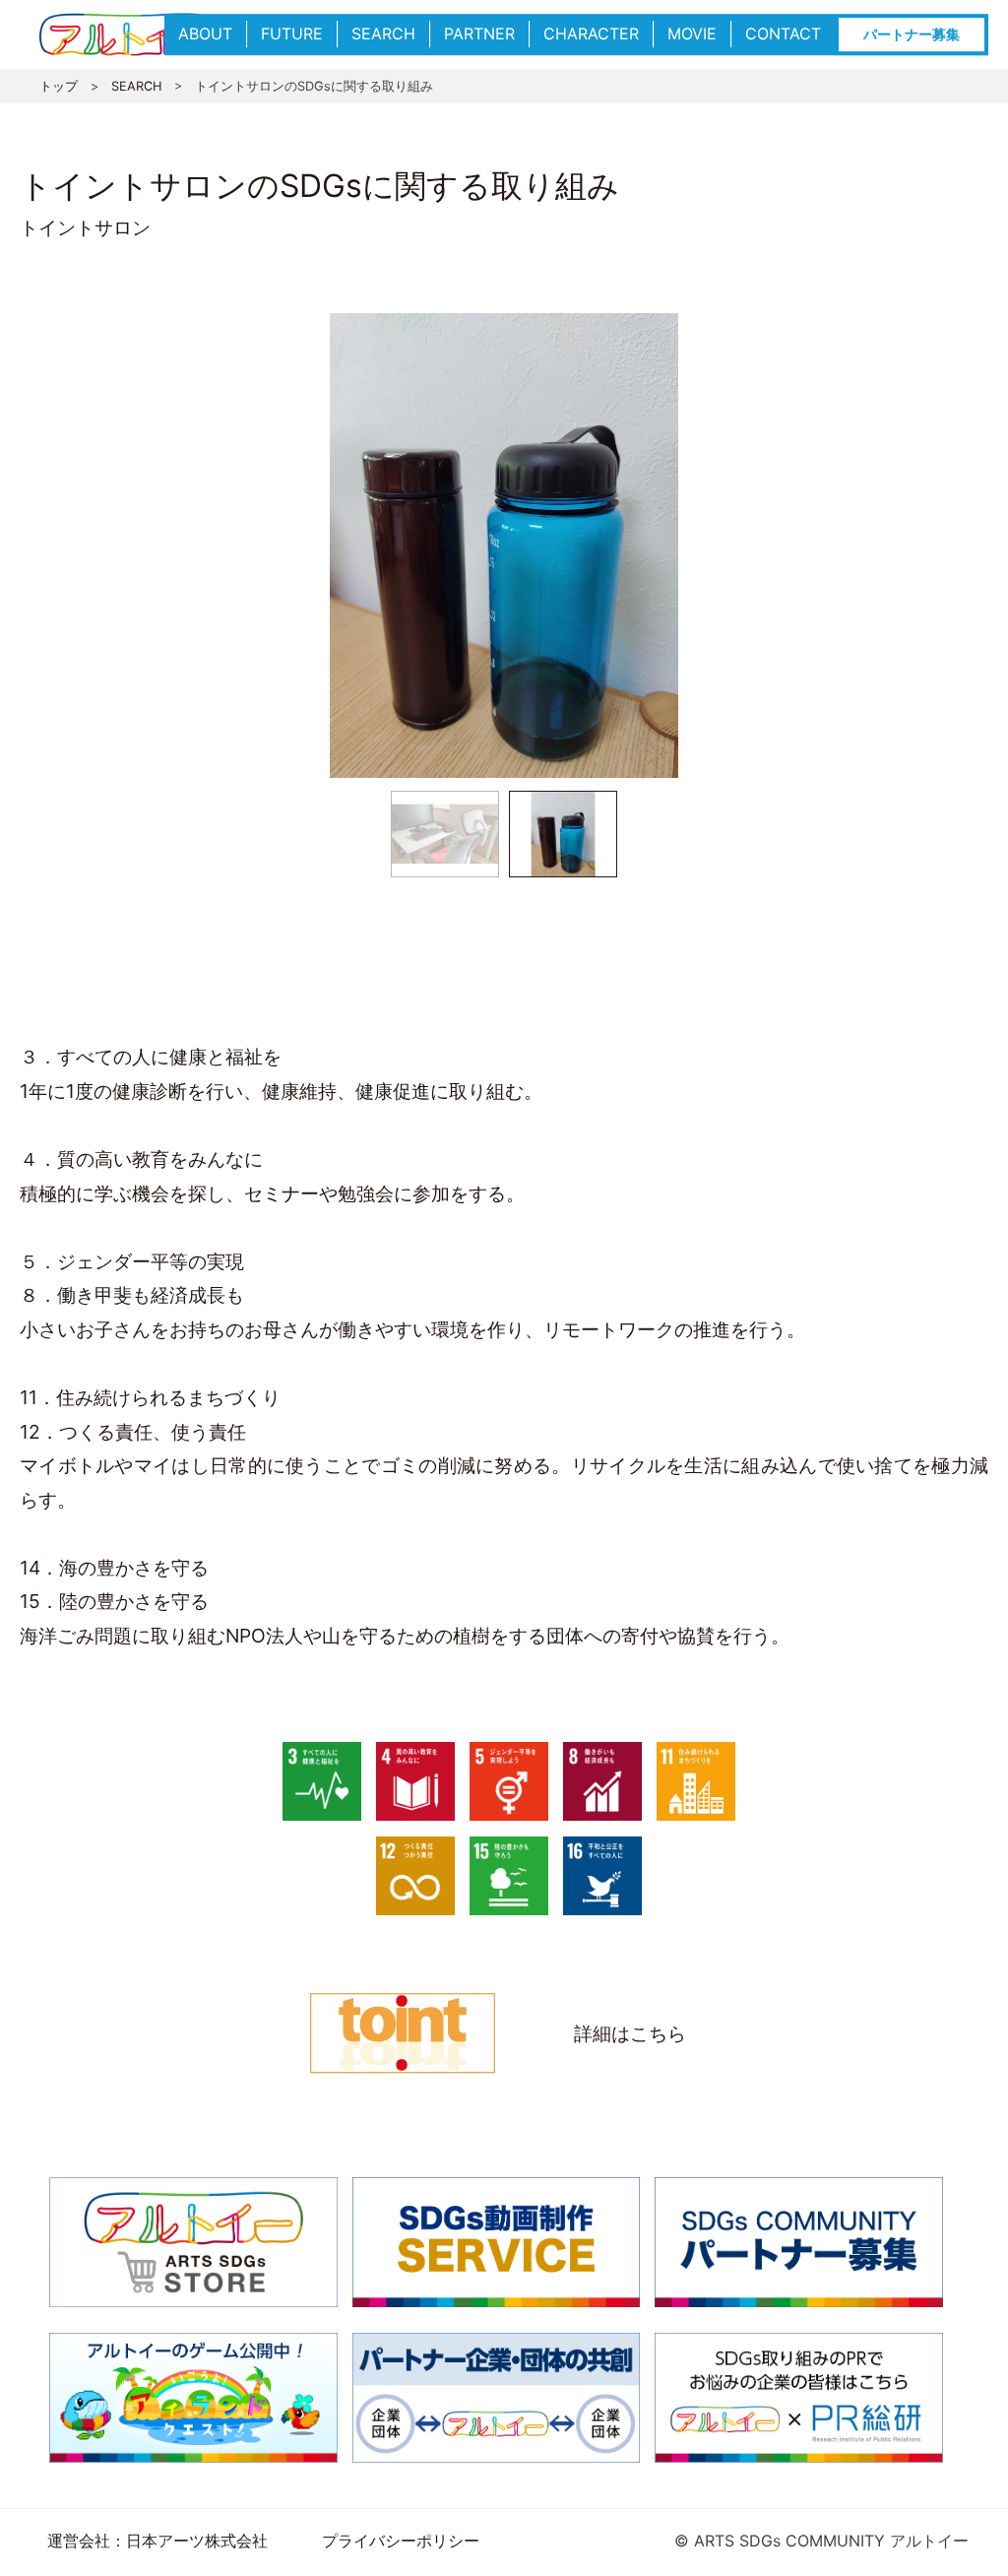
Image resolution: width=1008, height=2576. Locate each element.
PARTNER (479, 33)
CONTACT (783, 33)
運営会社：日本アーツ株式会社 (157, 2541)
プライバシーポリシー (401, 2541)
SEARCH (383, 33)
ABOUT (205, 33)
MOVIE (692, 33)
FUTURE (292, 33)
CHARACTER (591, 33)
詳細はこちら (630, 2033)
